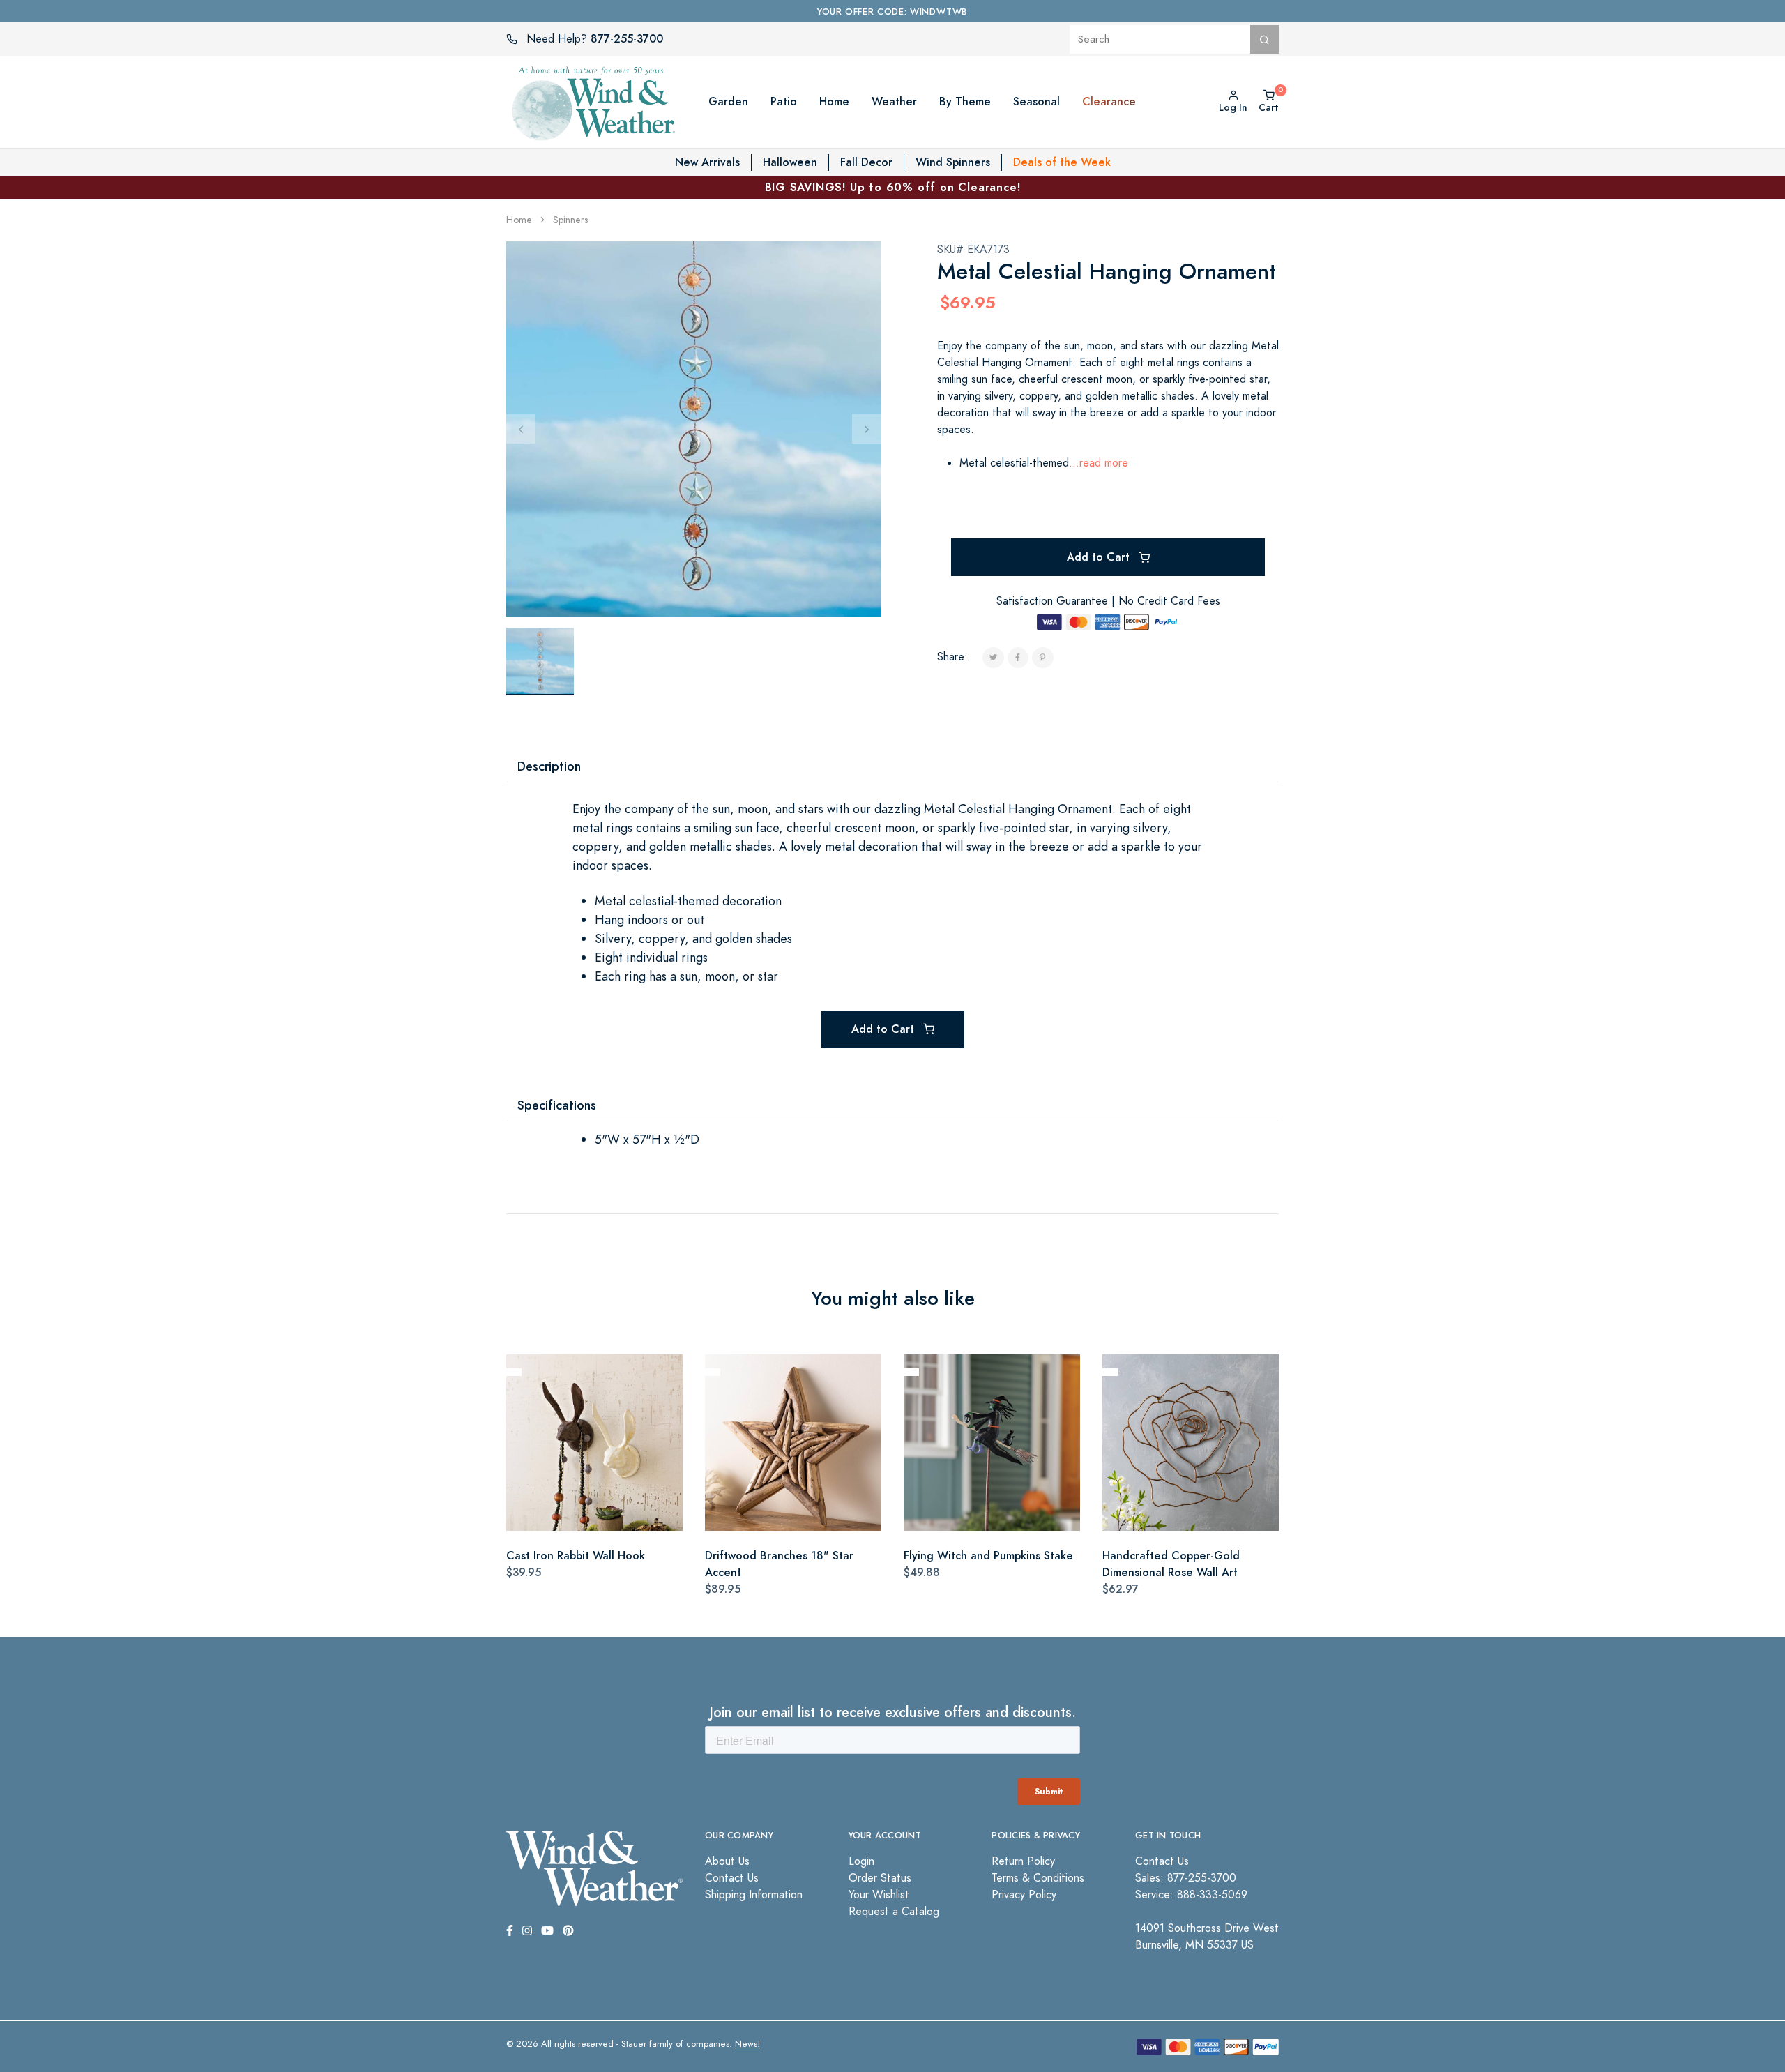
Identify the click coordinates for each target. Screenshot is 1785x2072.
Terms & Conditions (1038, 1878)
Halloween (790, 162)
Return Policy (1023, 1861)
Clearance (1109, 101)
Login (861, 1861)
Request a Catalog (894, 1912)
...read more (1099, 463)
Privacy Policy (1024, 1895)
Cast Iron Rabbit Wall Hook (576, 1556)
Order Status (880, 1878)
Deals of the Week (1062, 162)
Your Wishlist (879, 1895)
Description (549, 766)
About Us (727, 1861)
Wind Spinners (953, 162)
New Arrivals (707, 162)
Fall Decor (866, 162)
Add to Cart (1100, 557)
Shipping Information (754, 1895)
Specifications (557, 1105)
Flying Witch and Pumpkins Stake (988, 1556)
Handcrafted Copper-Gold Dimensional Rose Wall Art (1171, 1564)
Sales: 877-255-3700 (1186, 1878)
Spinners (570, 220)
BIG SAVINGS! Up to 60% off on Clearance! (893, 187)
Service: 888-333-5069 (1191, 1895)
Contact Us (732, 1878)
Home (519, 220)
